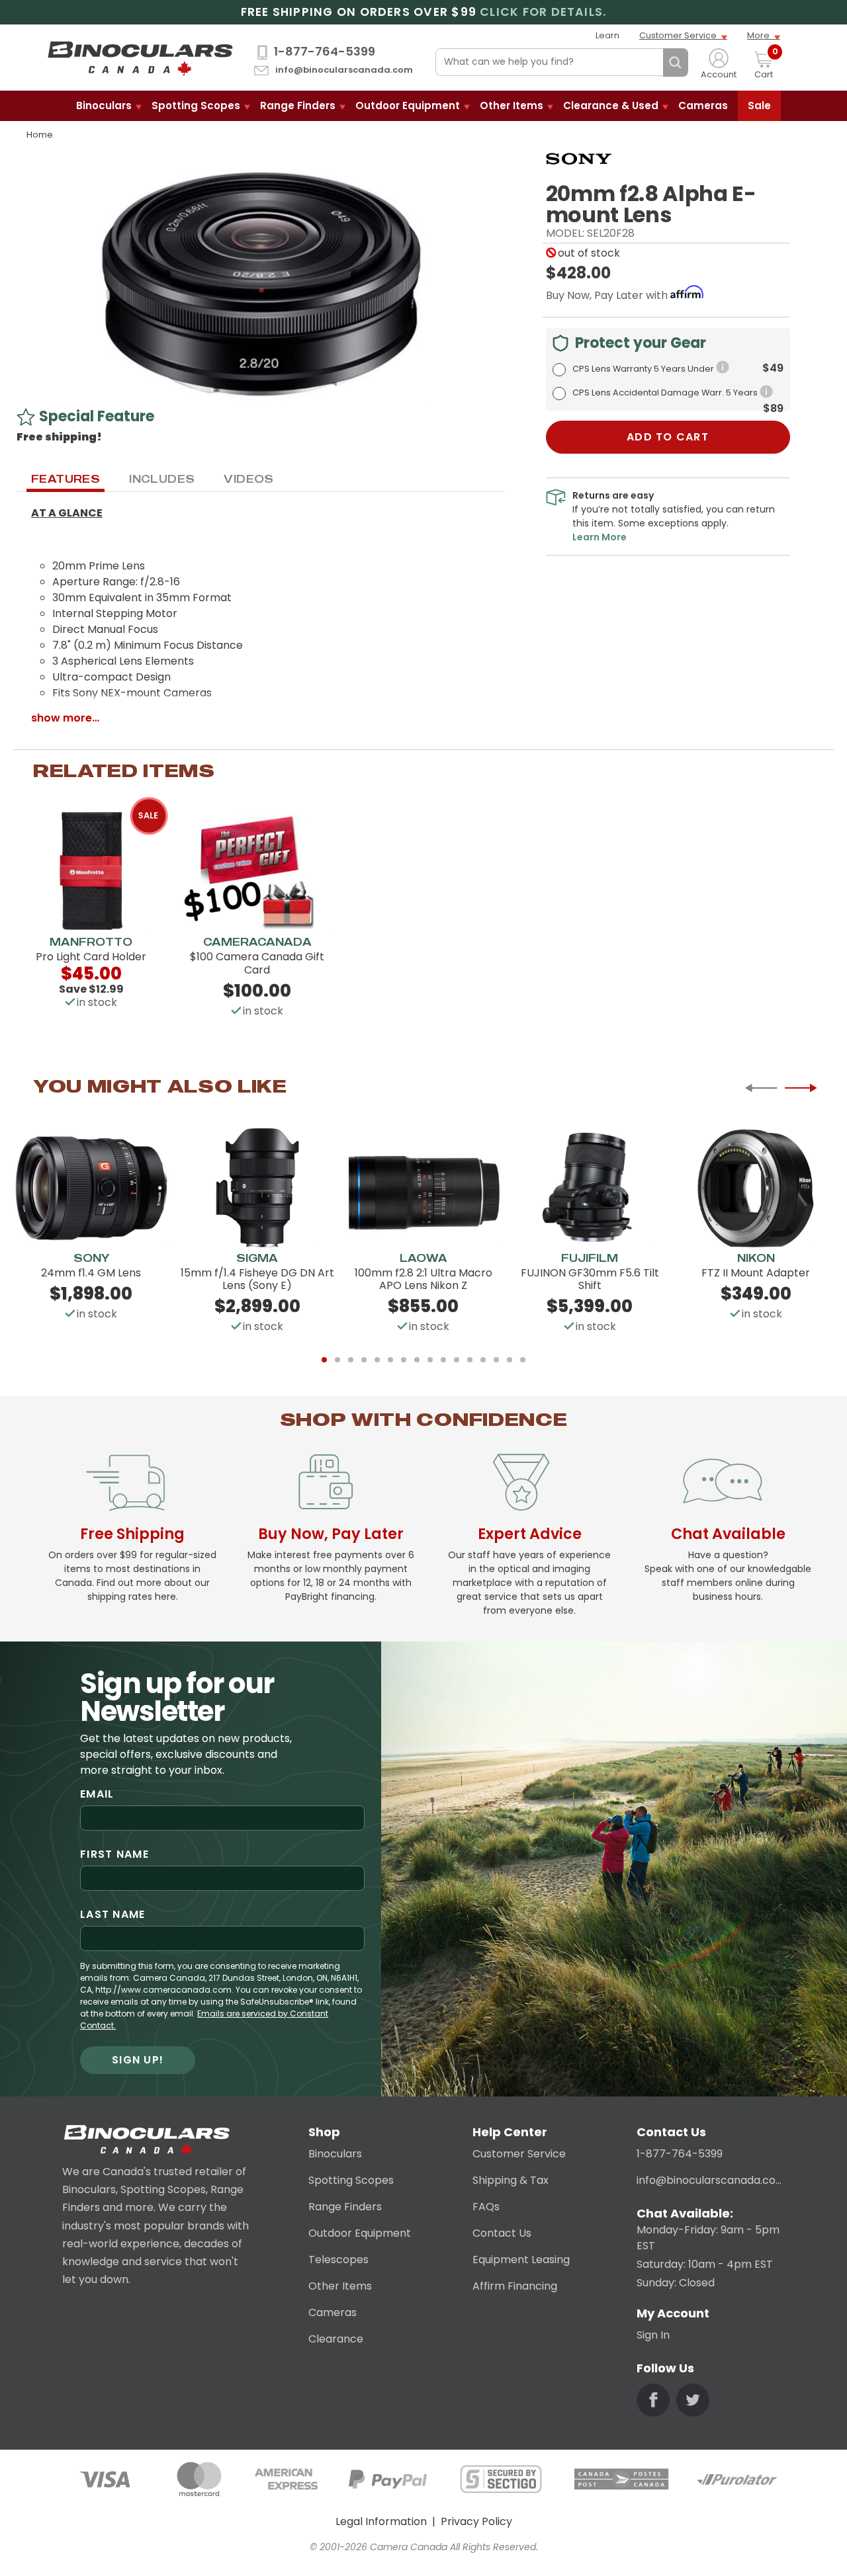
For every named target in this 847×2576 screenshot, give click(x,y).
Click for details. (543, 12)
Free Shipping (132, 1534)
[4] (364, 1360)
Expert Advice (530, 1534)
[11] (457, 1360)
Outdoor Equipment (408, 105)
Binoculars (104, 105)
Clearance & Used (611, 105)
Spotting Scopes (196, 105)
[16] (523, 1360)
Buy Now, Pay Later (331, 1534)
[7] (404, 1360)
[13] (483, 1360)
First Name (114, 1854)
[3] (351, 1360)
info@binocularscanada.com (344, 70)
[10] (443, 1360)
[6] (390, 1360)
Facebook (653, 2400)
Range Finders (298, 105)
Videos (248, 479)
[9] (430, 1360)
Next (801, 1088)
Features (66, 479)
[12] (470, 1360)
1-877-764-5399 (325, 52)
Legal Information (381, 2521)
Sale (759, 105)
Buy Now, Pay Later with (608, 295)
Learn (607, 35)
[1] (324, 1360)
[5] (377, 1360)
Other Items (512, 105)
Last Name (113, 1914)
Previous (761, 1088)
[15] (510, 1360)
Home (40, 135)
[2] (337, 1360)
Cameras (703, 105)
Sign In (653, 2335)
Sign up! (138, 2060)
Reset (650, 63)
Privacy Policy (476, 2521)
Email (97, 1794)
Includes (162, 479)
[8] (417, 1360)
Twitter (693, 2400)
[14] (496, 1360)
